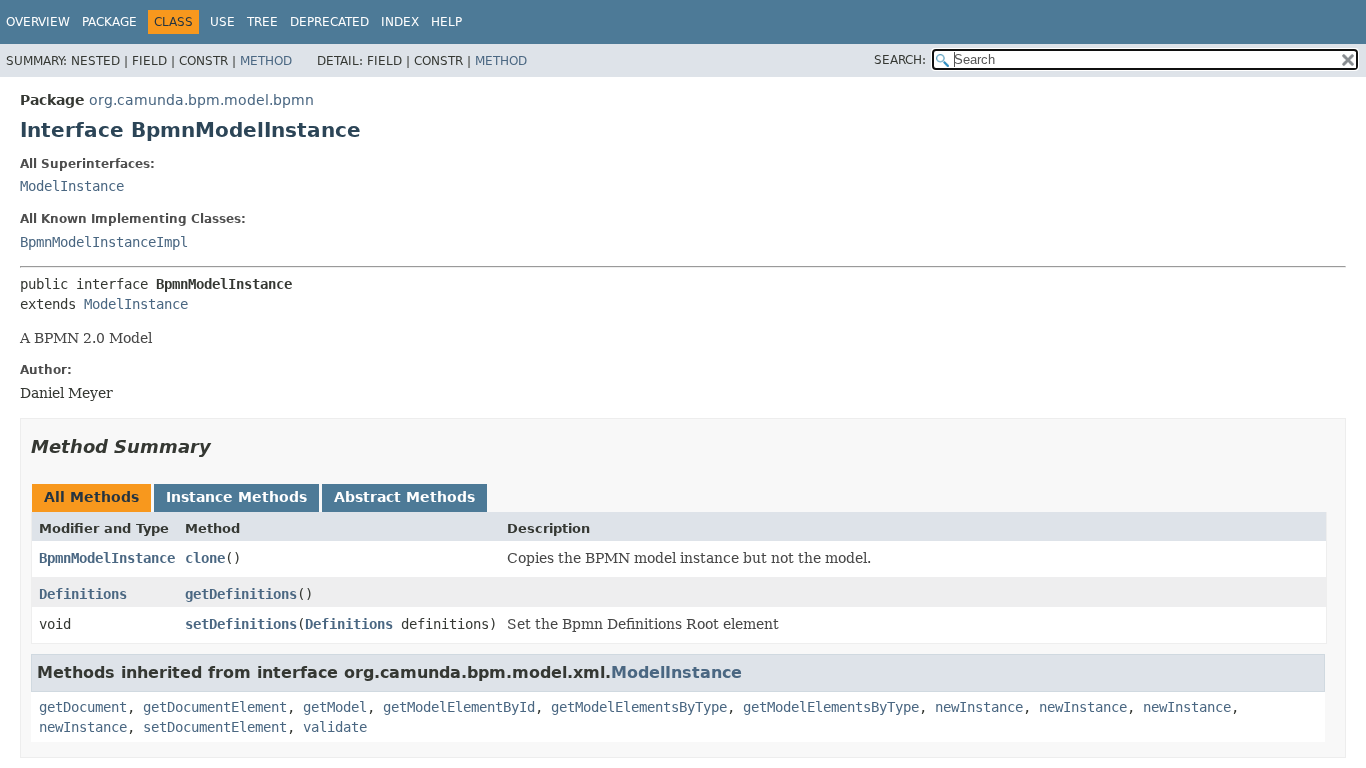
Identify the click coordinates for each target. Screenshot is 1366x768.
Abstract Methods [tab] (404, 497)
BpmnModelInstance (107, 558)
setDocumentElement (215, 727)
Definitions (83, 594)
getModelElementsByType (639, 707)
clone (205, 558)
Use (222, 22)
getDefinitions (241, 594)
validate (335, 727)
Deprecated (329, 22)
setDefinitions (241, 624)
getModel (335, 707)
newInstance (979, 707)
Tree (262, 22)
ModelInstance (72, 186)
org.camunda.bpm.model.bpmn (201, 100)
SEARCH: (900, 60)
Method (266, 61)
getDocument (83, 707)
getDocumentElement (215, 707)
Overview (38, 22)
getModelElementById (459, 707)
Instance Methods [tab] (236, 497)
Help (446, 22)
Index (400, 22)
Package (109, 22)
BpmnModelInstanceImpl (104, 242)
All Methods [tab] (91, 497)
